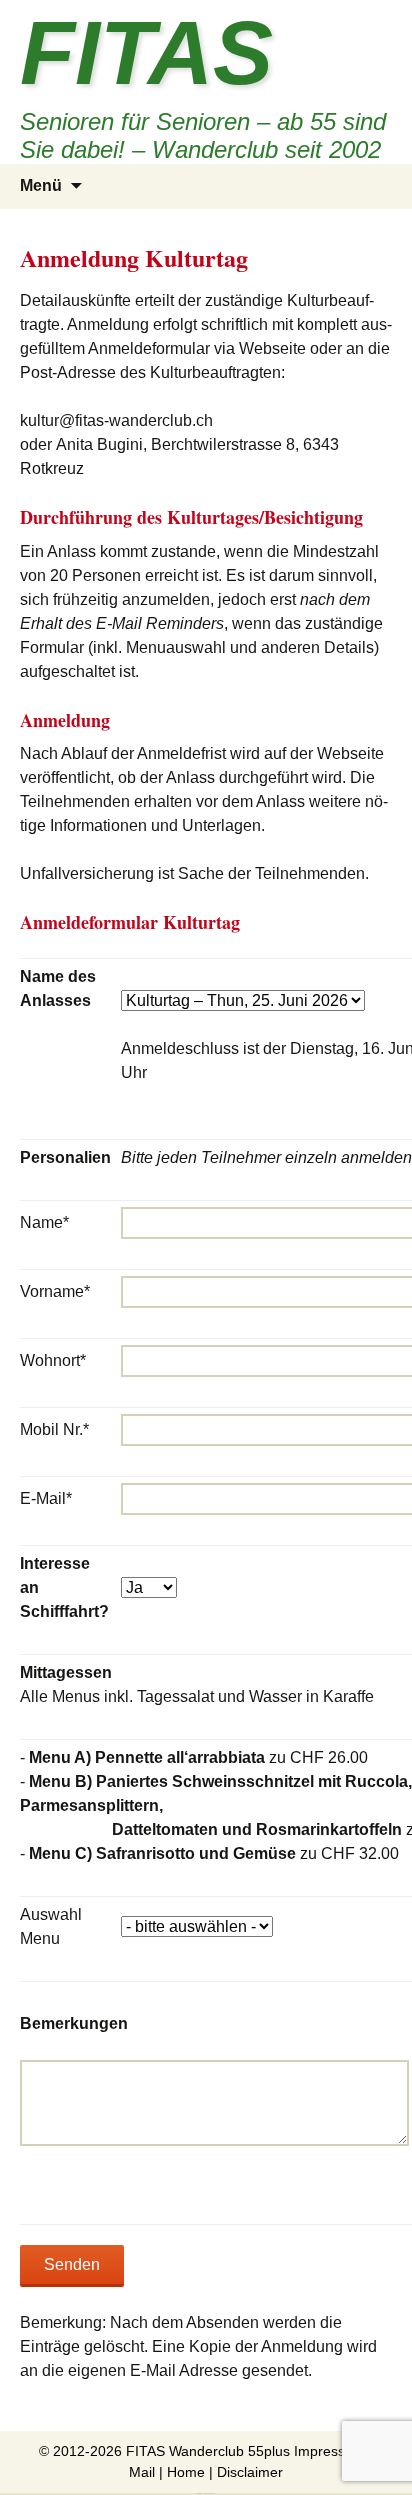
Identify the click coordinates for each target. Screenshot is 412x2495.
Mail (142, 2472)
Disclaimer (250, 2472)
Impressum (329, 2451)
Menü (41, 185)
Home (186, 2472)
